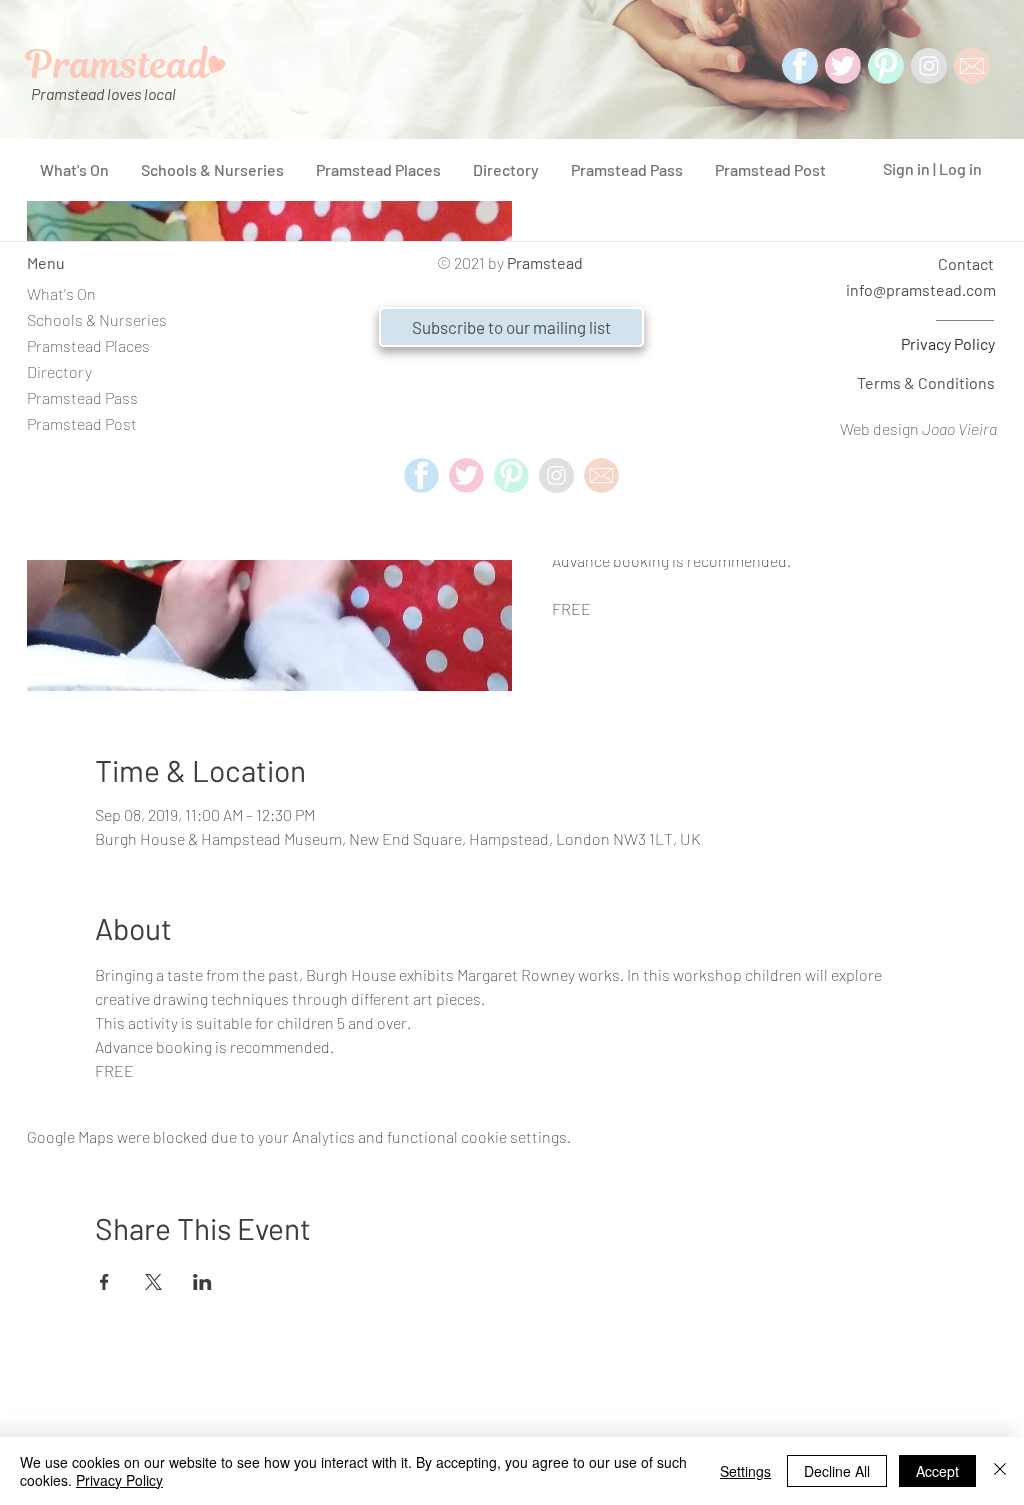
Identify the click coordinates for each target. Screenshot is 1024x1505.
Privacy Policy (948, 343)
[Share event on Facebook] (104, 1282)
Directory (59, 371)
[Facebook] (800, 66)
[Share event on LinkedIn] (202, 1282)
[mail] (972, 66)
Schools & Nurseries (97, 319)
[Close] (1000, 1471)
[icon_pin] (886, 66)
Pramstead (545, 262)
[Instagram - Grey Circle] (929, 66)
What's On (61, 293)
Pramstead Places (88, 345)
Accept (937, 1471)
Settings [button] (745, 1471)
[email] (601, 475)
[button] (511, 327)
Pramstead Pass (82, 397)
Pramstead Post (82, 423)
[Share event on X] (153, 1282)
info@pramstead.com (921, 289)
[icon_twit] (843, 66)
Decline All (837, 1471)
